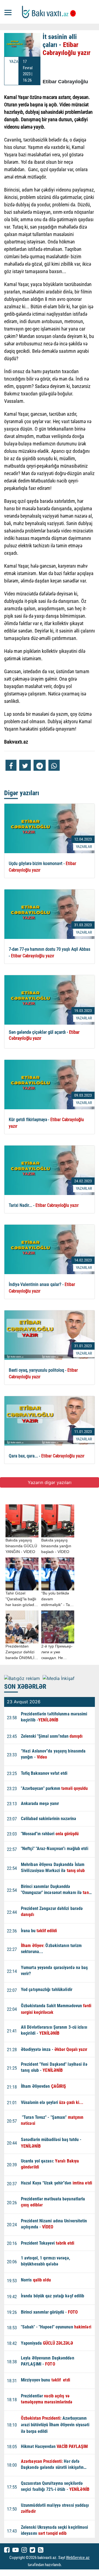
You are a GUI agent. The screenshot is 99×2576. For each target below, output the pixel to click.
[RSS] (41, 2550)
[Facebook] (7, 2550)
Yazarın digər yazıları (50, 1482)
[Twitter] (32, 2550)
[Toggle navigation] (8, 12)
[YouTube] (16, 2550)
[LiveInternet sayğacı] (67, 2565)
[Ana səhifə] (50, 12)
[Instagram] (24, 2550)
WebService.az (78, 2558)
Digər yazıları (22, 793)
